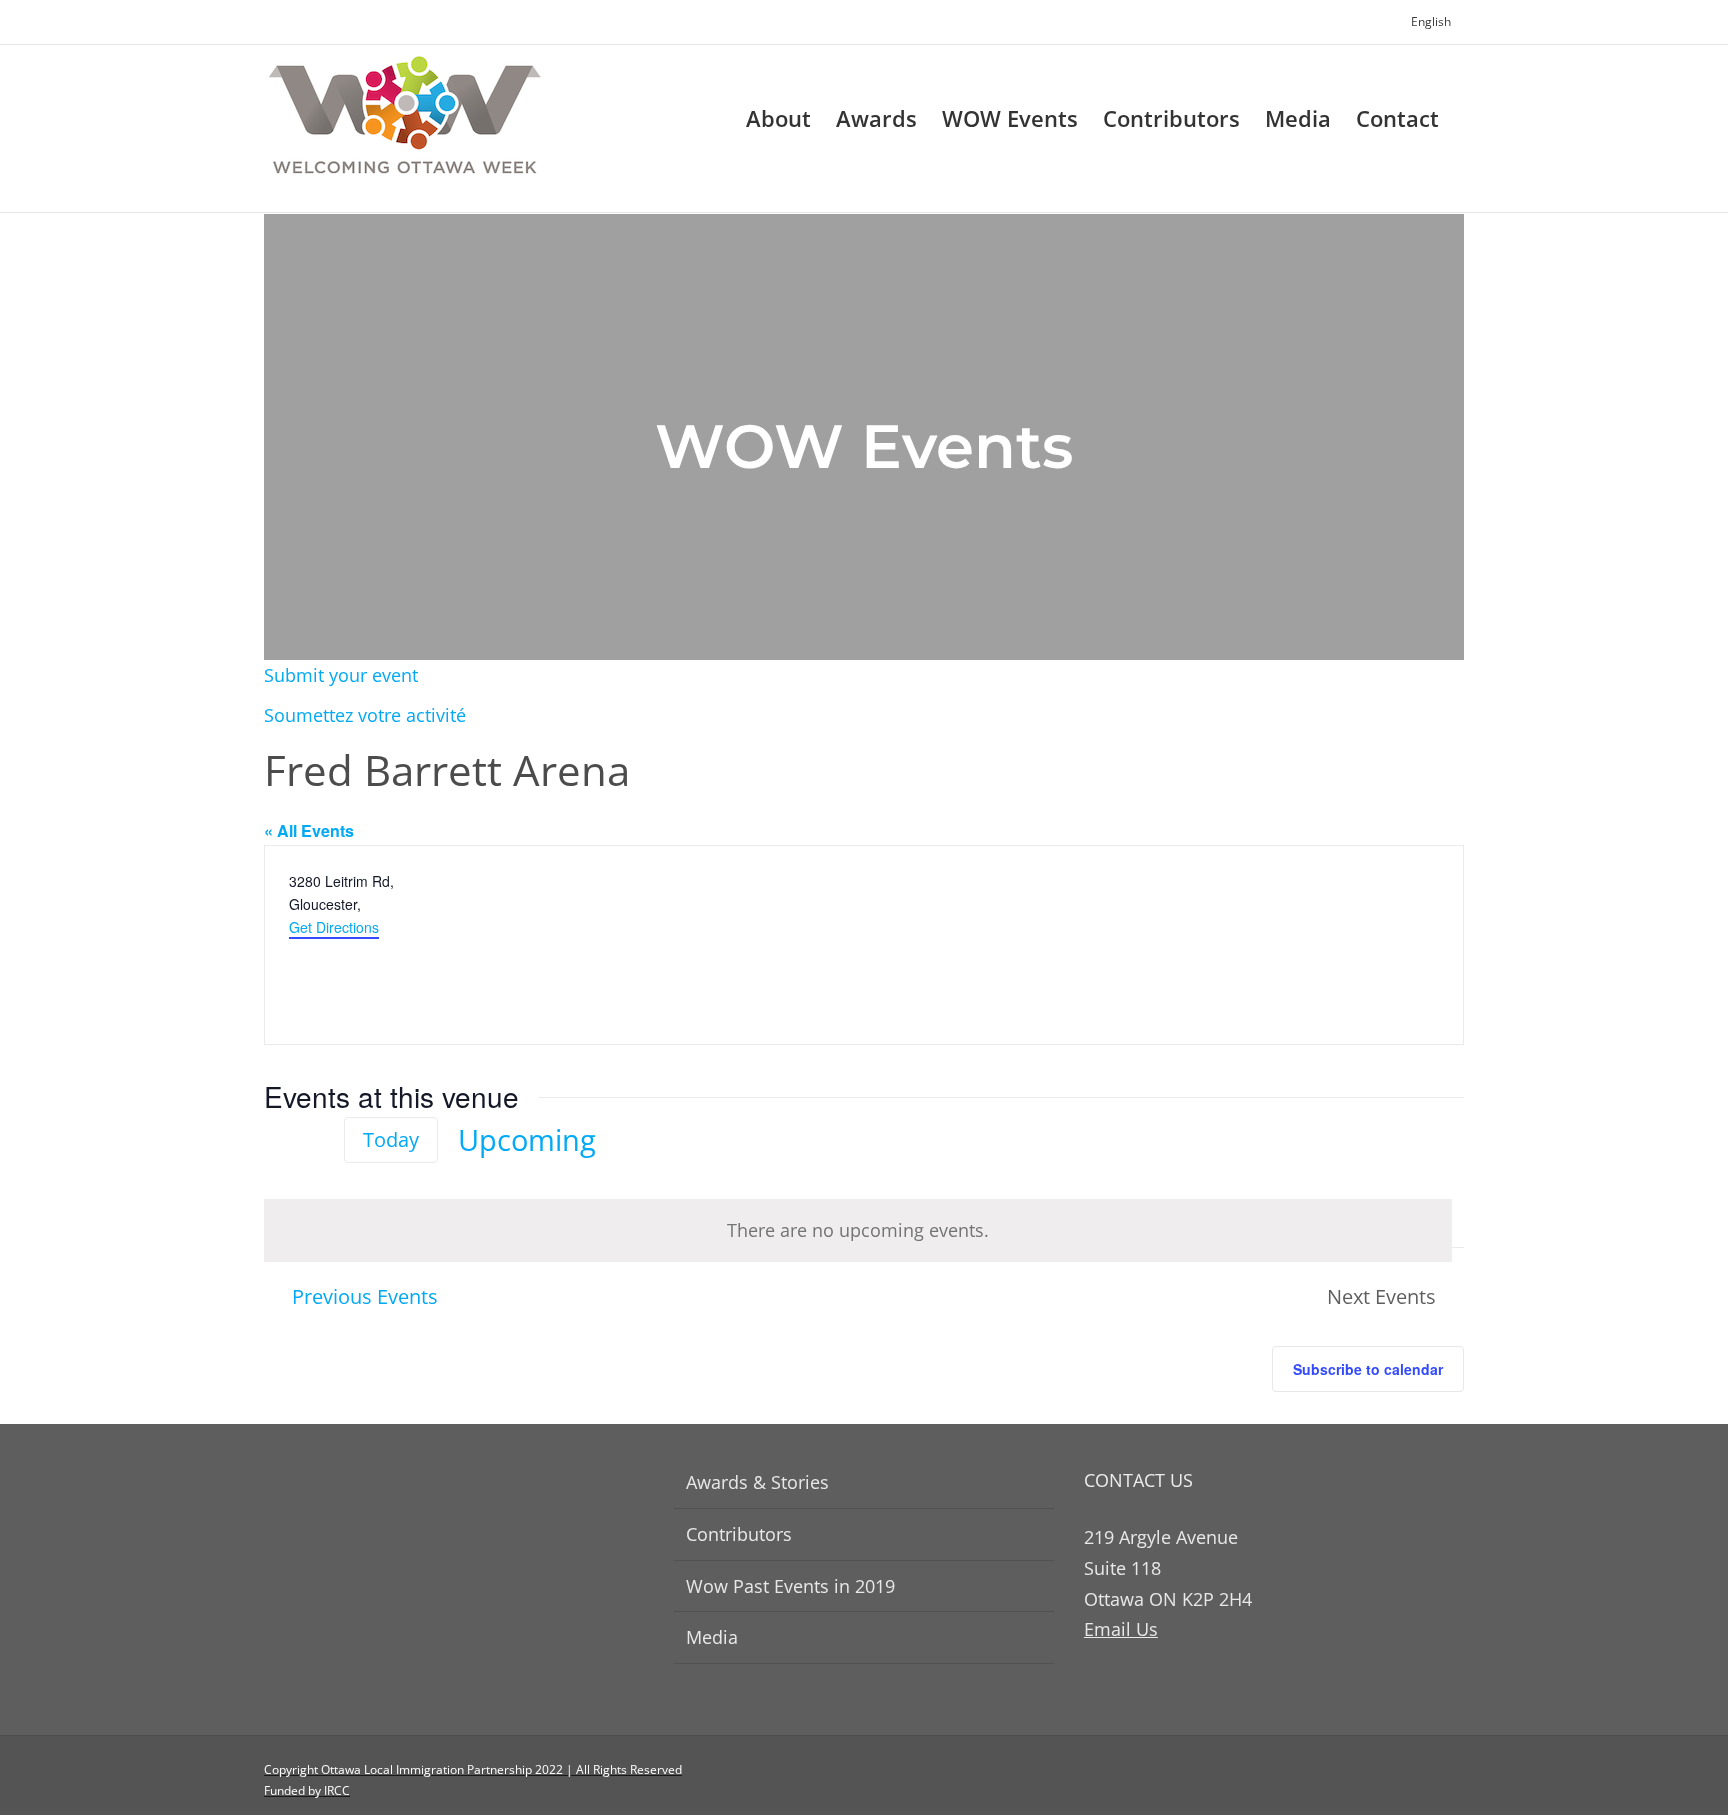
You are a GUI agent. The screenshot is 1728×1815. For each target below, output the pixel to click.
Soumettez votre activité (365, 715)
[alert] (858, 1230)
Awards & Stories (757, 1482)
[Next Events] (312, 1140)
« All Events (309, 830)
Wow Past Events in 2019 (790, 1586)
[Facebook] (1423, 1780)
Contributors (739, 1534)
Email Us (1121, 1629)
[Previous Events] (276, 1140)
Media (712, 1637)
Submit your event (341, 675)
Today (391, 1139)
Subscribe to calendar (1368, 1369)
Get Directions (334, 927)
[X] (1457, 1780)
